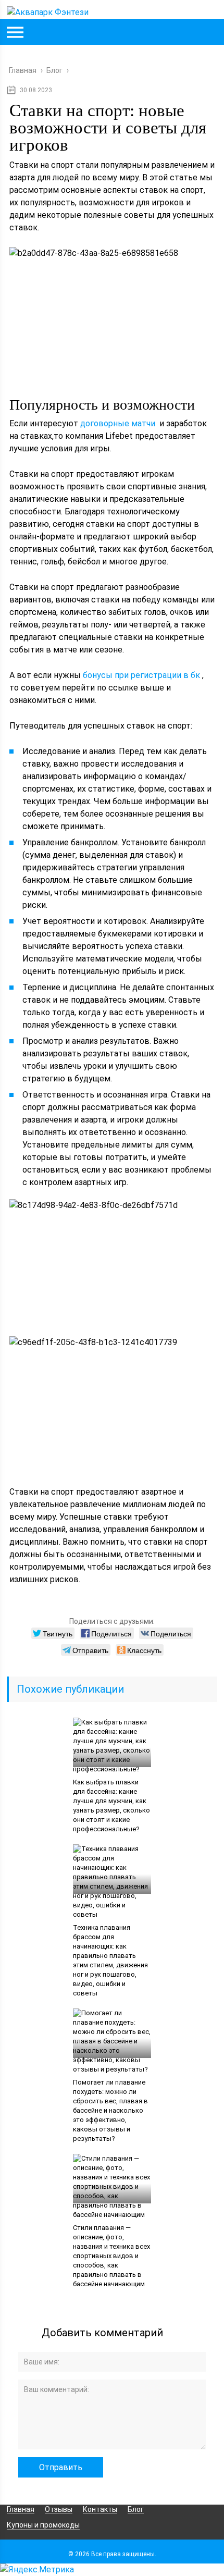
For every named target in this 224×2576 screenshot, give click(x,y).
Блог (136, 2509)
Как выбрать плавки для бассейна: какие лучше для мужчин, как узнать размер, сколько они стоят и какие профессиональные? (111, 1805)
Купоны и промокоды (43, 2525)
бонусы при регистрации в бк (141, 675)
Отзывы (59, 2509)
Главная (21, 2509)
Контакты (100, 2509)
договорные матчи (118, 423)
